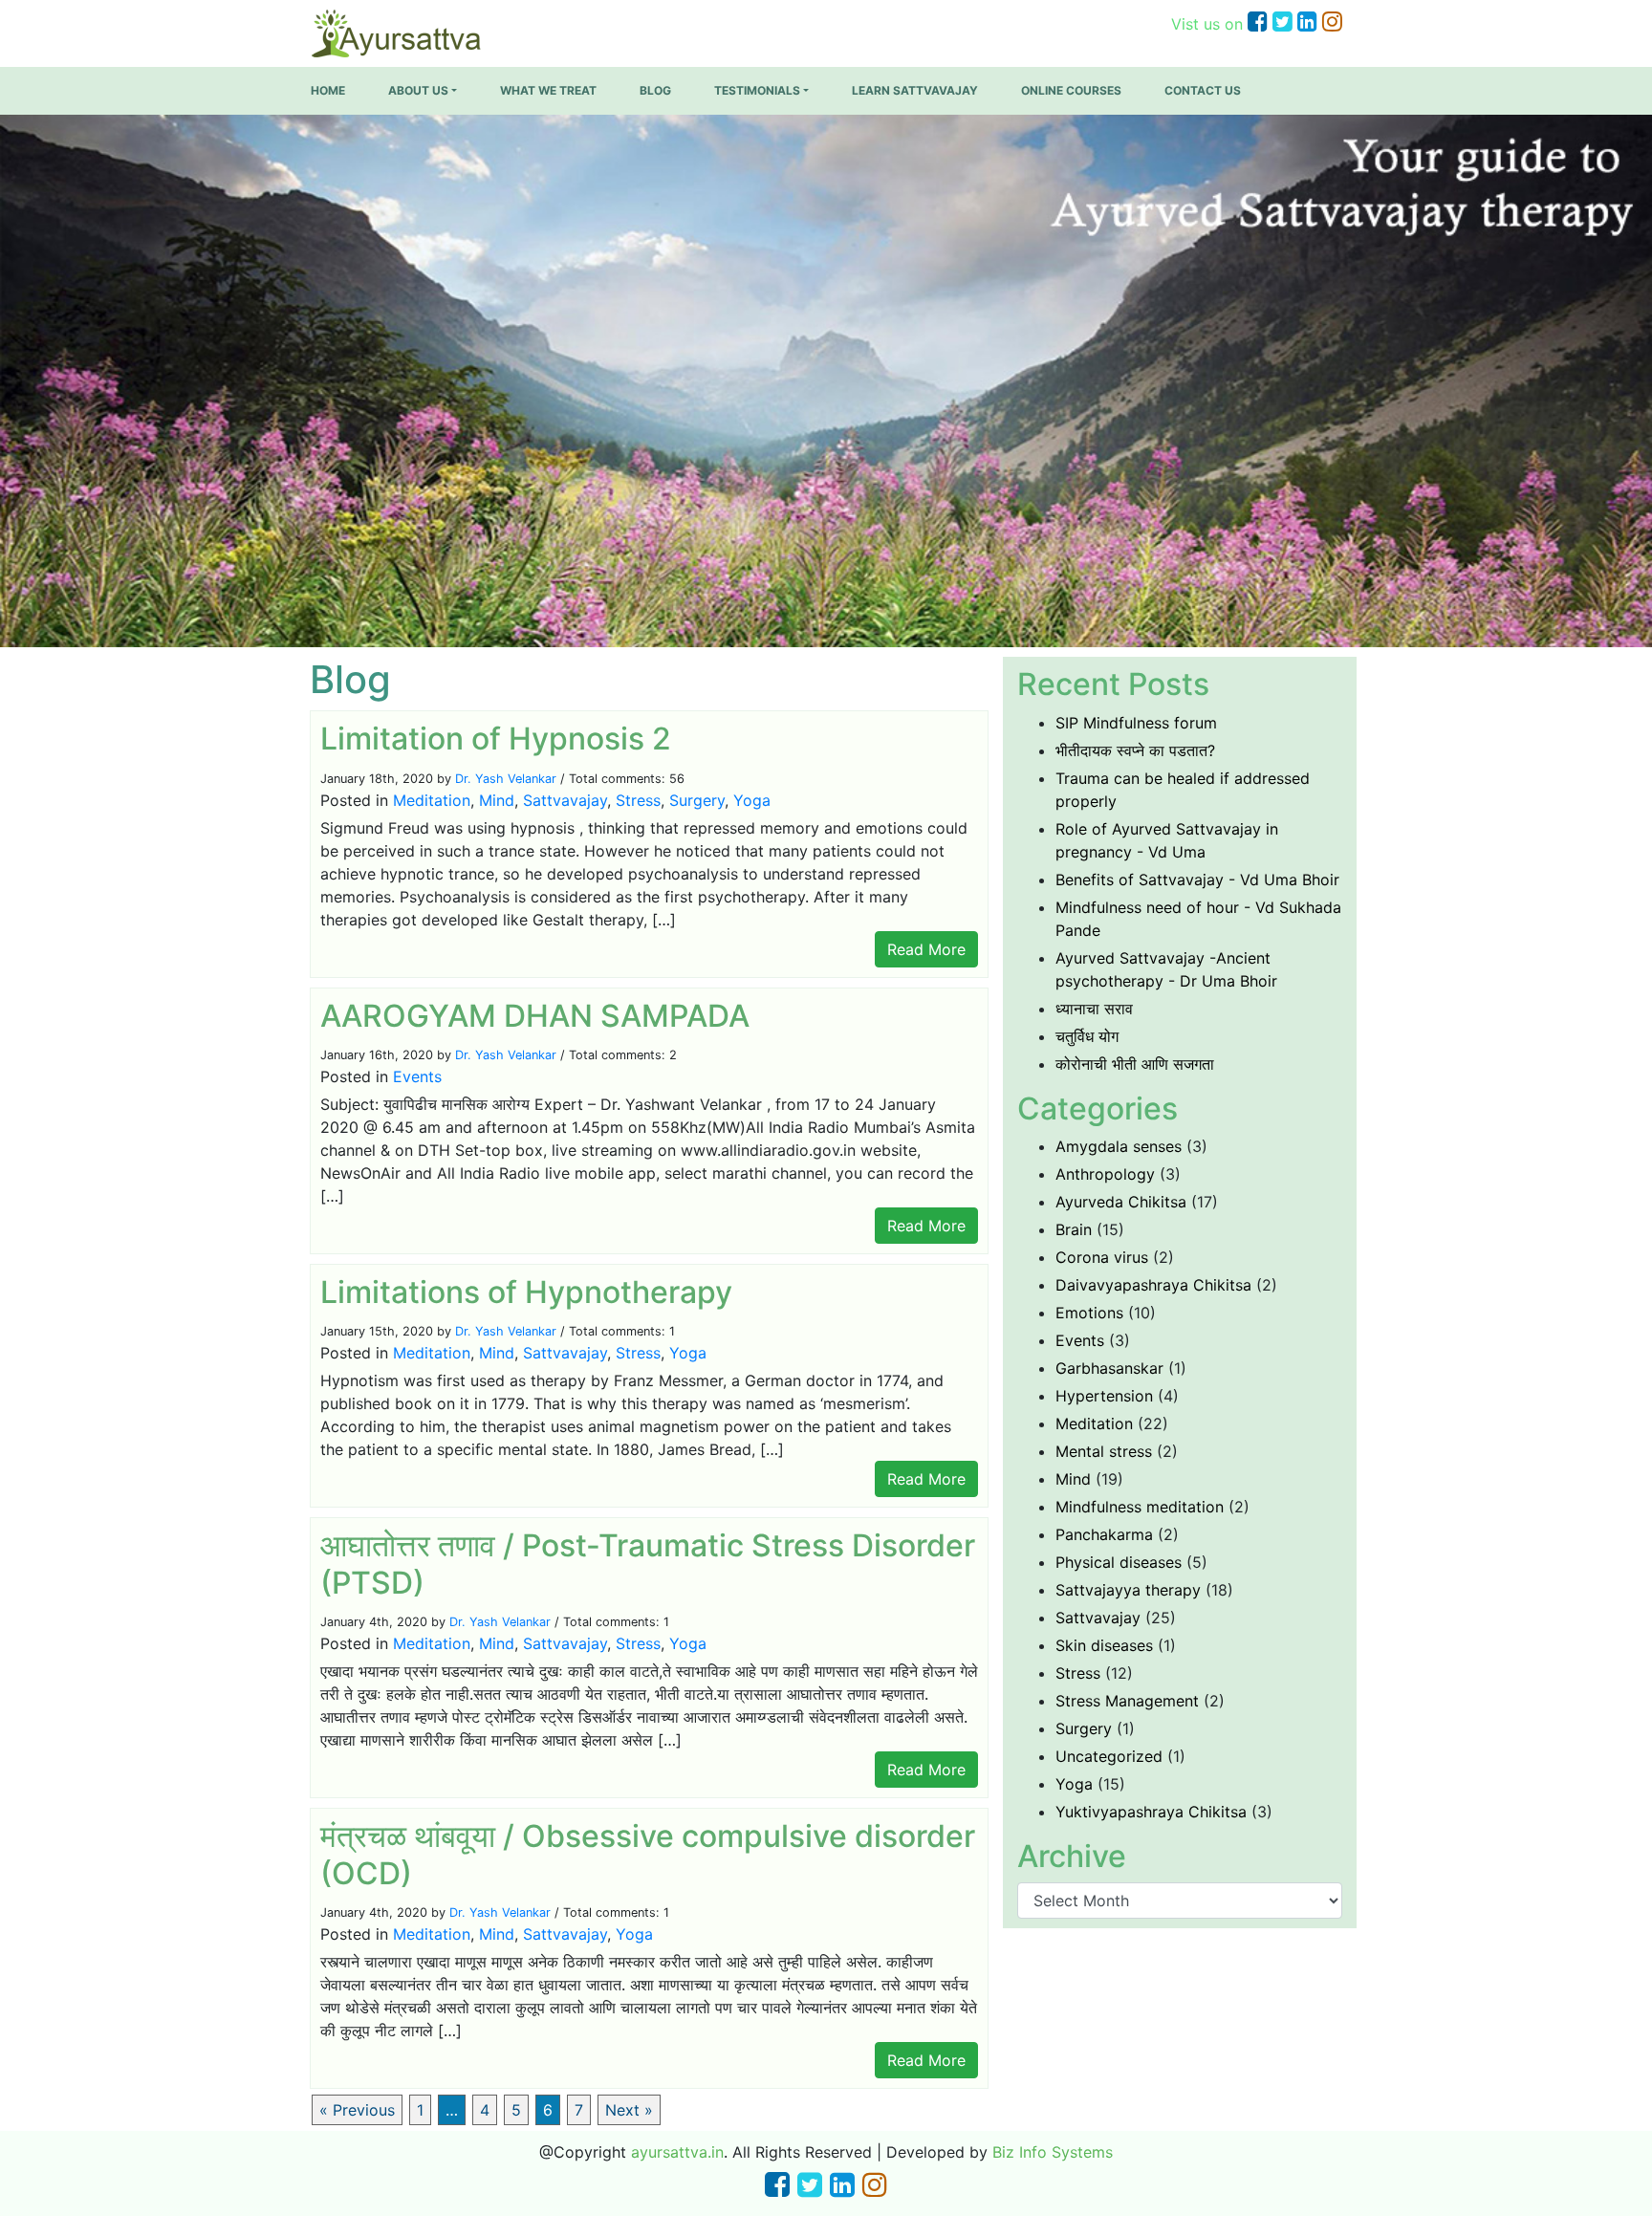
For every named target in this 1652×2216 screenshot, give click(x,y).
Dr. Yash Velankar (506, 779)
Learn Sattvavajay (915, 90)
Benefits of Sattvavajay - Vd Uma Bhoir (1197, 880)
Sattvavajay (565, 800)
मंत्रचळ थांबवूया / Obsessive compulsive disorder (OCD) (648, 1854)
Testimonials (757, 90)
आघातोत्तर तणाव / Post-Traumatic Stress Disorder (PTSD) (648, 1564)
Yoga (752, 800)
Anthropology (1105, 1174)
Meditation (432, 800)
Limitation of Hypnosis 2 (496, 739)
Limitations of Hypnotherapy (526, 1292)
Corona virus (1102, 1257)
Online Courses (1071, 90)
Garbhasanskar (1109, 1368)
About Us (418, 90)
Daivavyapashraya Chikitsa (1153, 1285)
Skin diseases (1104, 1645)
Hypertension (1104, 1396)
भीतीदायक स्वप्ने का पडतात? (1135, 750)
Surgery (697, 800)
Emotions (1089, 1313)
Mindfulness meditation (1140, 1507)
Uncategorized (1109, 1756)
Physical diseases (1119, 1562)
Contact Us (1203, 90)
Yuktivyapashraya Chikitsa (1151, 1812)
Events (417, 1076)
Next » (629, 2110)
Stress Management (1127, 1701)
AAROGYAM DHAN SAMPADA (535, 1016)
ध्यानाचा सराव (1094, 1009)
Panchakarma (1104, 1534)
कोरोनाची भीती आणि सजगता (1135, 1064)
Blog (655, 90)
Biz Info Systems (1053, 2152)
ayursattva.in (677, 2152)
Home (328, 90)
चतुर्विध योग (1087, 1036)
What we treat (548, 90)
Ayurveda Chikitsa (1121, 1202)
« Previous (357, 2110)
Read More (926, 949)
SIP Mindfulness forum (1136, 723)
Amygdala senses (1119, 1146)
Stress (638, 800)
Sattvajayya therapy (1128, 1590)
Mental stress (1104, 1451)
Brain (1074, 1229)
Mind (497, 800)
